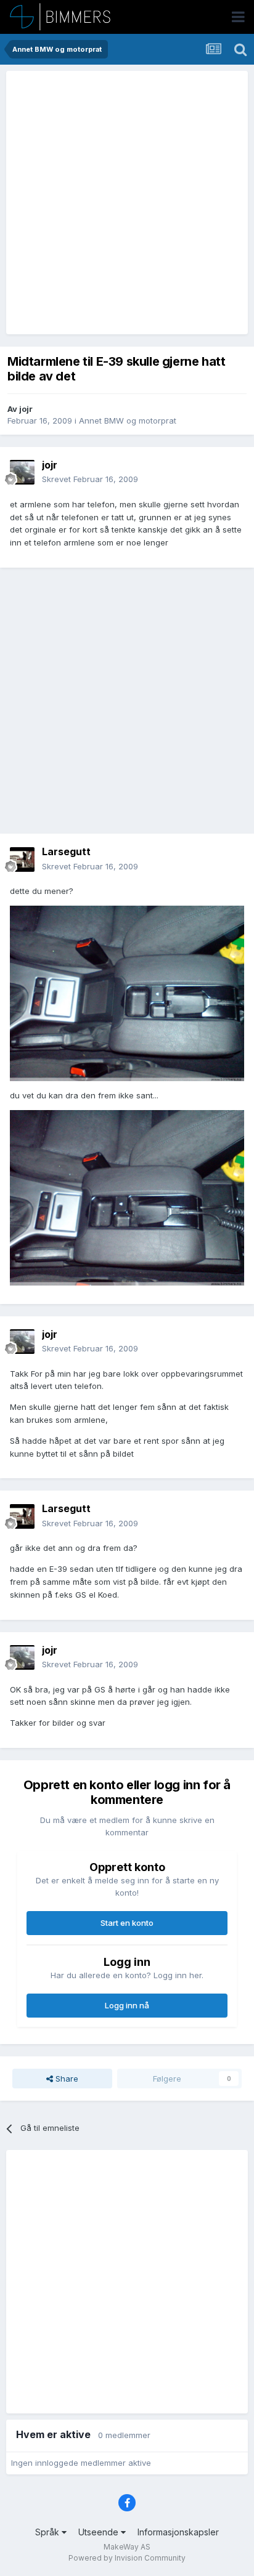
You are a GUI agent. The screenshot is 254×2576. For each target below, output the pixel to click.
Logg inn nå (127, 2005)
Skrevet (90, 479)
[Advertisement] (127, 203)
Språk (48, 2532)
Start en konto (127, 1923)
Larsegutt (66, 851)
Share (66, 2079)
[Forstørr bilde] (127, 992)
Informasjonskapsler (178, 2532)
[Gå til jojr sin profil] (22, 472)
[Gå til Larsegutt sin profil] (22, 859)
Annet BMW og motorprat (128, 421)
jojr (26, 409)
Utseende (100, 2532)
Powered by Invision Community (127, 2558)
